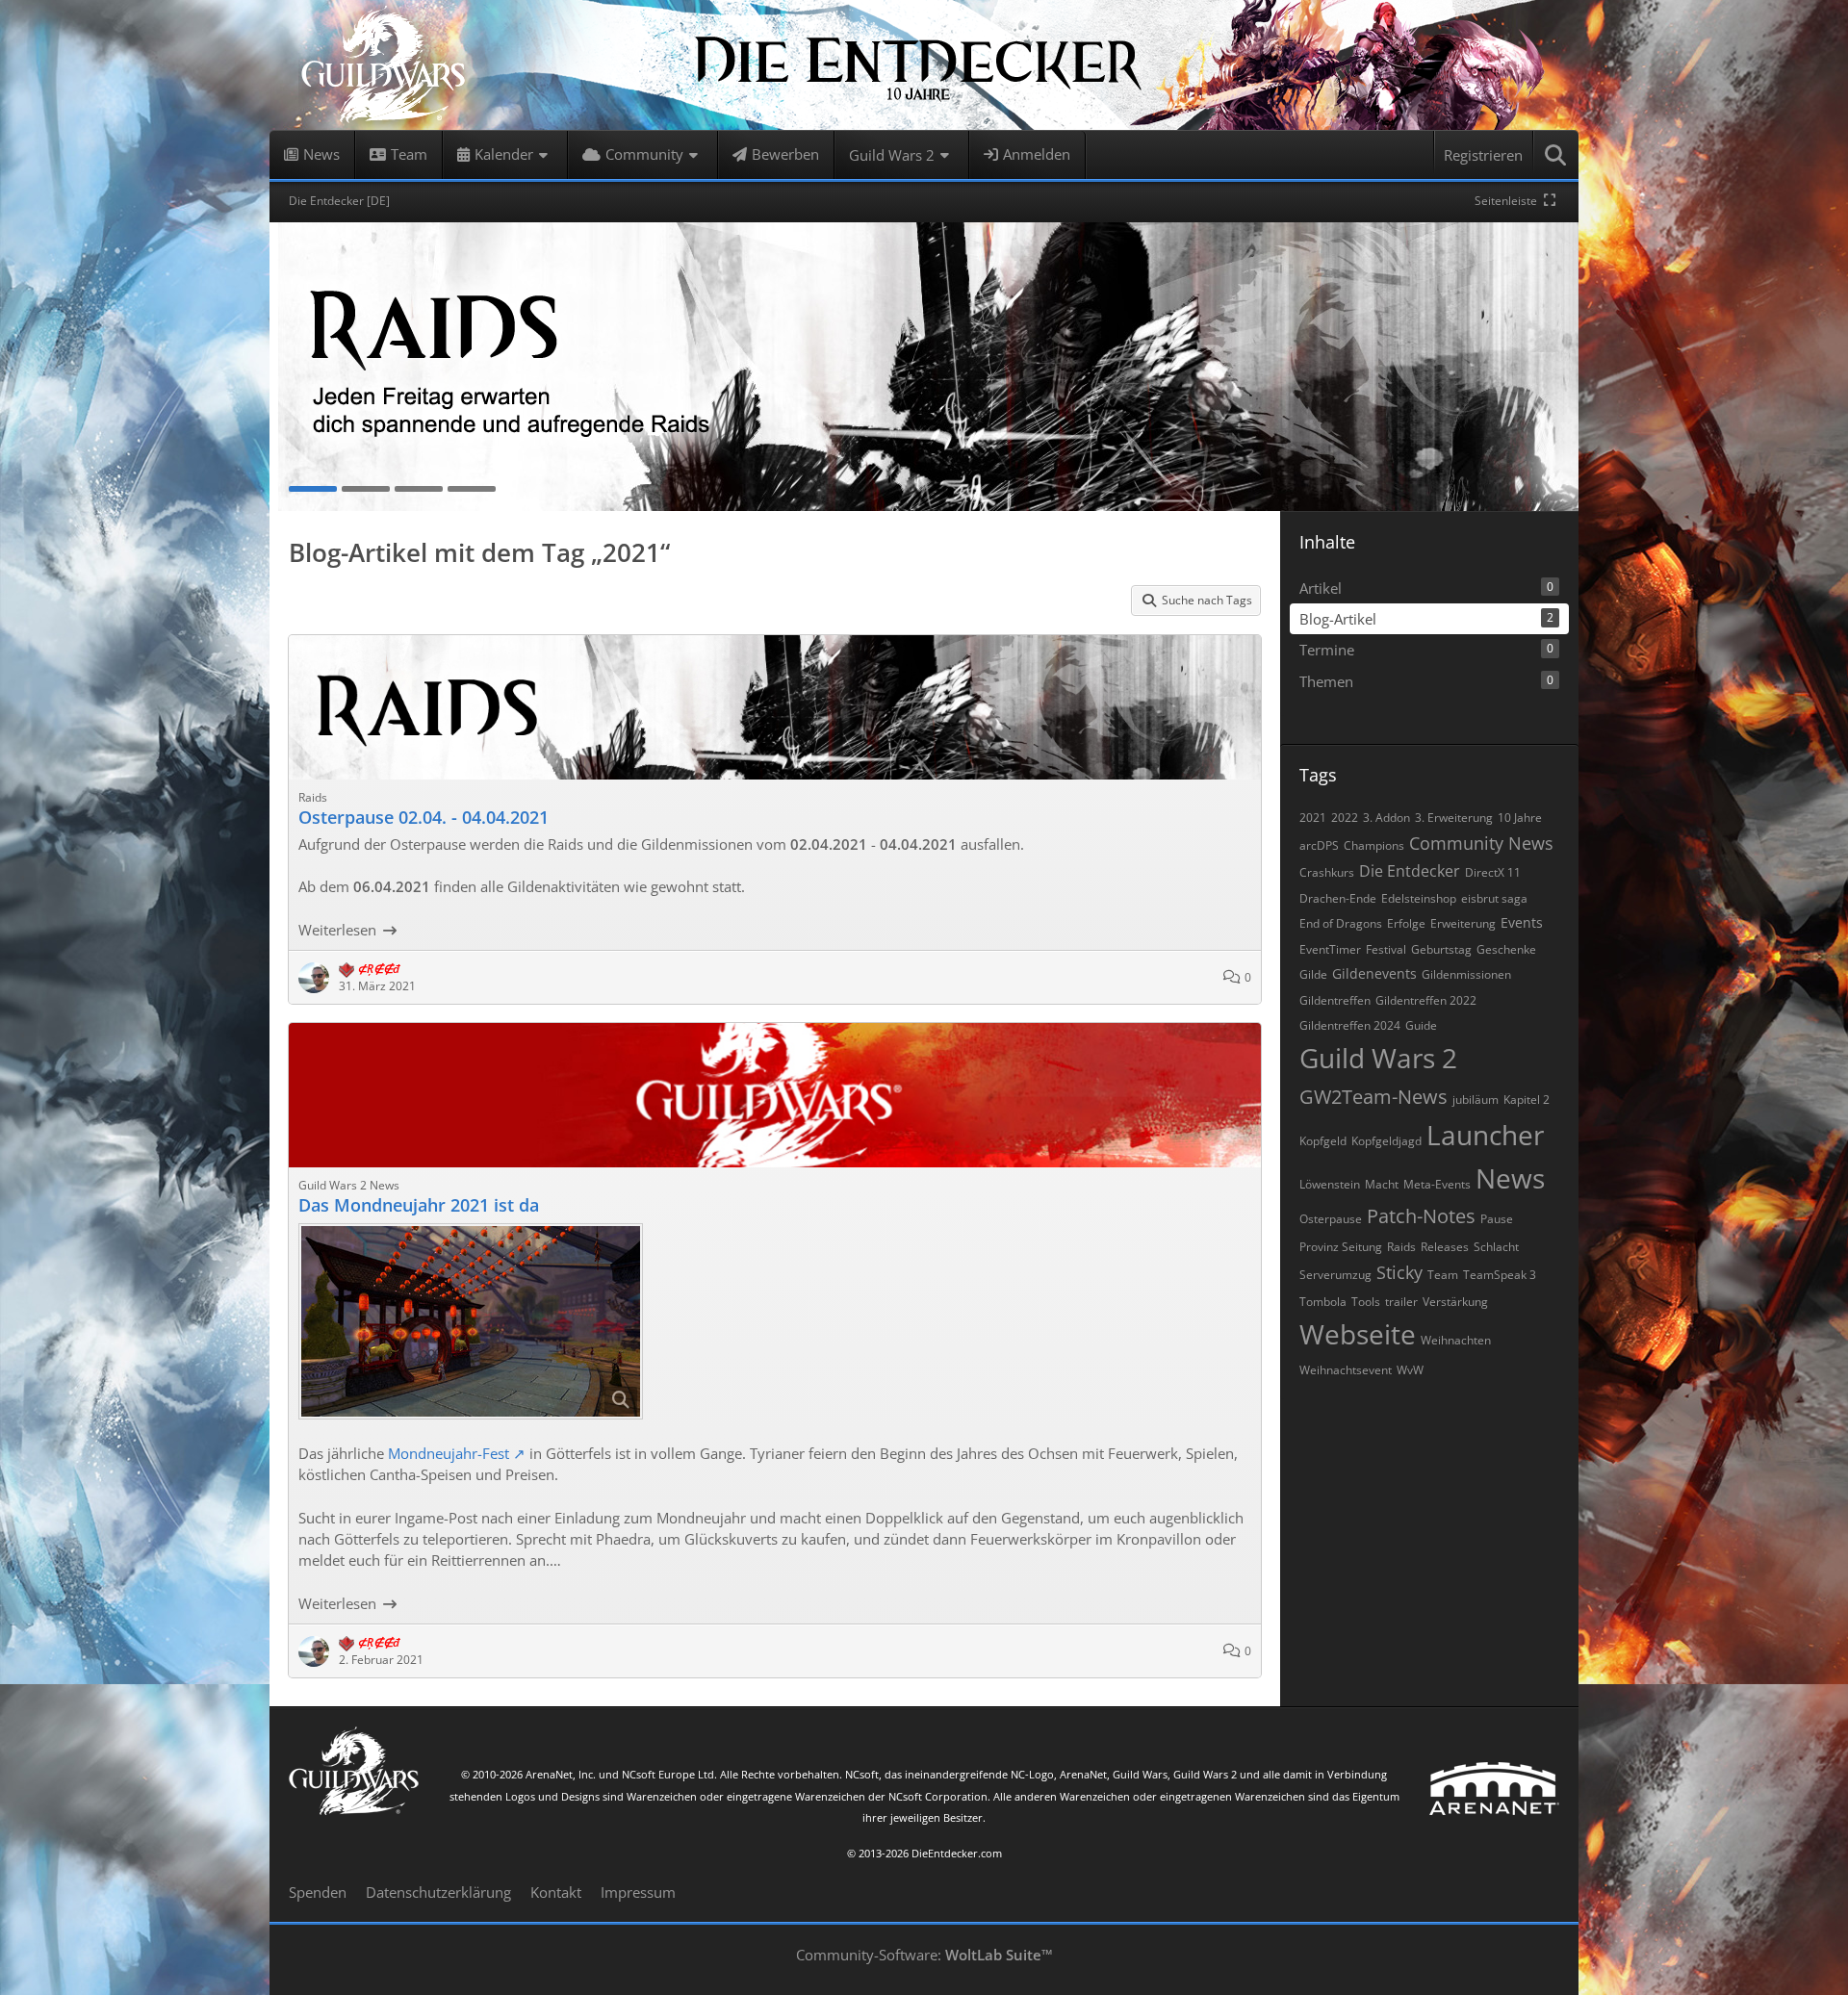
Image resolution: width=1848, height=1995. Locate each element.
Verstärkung (1455, 1302)
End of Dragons (1341, 923)
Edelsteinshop (1419, 898)
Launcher (1485, 1135)
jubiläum (1476, 1100)
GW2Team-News (1373, 1097)
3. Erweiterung (1454, 818)
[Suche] (1556, 155)
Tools (1366, 1302)
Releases (1445, 1247)
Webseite (1358, 1334)
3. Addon (1386, 818)
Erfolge (1406, 923)
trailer (1401, 1302)
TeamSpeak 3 (1500, 1275)
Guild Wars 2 (1378, 1058)
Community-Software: (924, 1955)
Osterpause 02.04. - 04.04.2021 (423, 817)
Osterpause (1331, 1219)
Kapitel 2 (1527, 1100)
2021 (1313, 818)
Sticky (1399, 1272)
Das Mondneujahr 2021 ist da (419, 1205)
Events (1522, 922)
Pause (1497, 1219)
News (1510, 1178)
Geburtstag (1441, 949)
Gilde (1313, 974)
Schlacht (1496, 1247)
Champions (1374, 845)
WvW (1410, 1370)
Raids (1401, 1247)
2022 (1345, 818)
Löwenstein (1330, 1184)
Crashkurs (1327, 872)
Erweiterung (1463, 923)
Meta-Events (1437, 1184)
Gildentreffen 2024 (1350, 1025)
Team (1443, 1275)
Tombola (1323, 1302)
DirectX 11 (1493, 872)
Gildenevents (1374, 973)
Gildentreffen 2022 (1426, 1000)
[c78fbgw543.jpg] (471, 1321)
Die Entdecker (1410, 871)
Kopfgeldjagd (1386, 1141)
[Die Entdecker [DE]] (924, 65)
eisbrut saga (1494, 898)
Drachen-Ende (1338, 898)
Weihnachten (1456, 1340)
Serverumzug (1335, 1275)
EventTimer (1330, 949)
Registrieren (1483, 155)
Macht (1382, 1184)
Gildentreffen (1335, 1000)
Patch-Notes (1421, 1216)
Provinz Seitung (1341, 1247)
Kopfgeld (1323, 1141)
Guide (1421, 1025)
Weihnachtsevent (1346, 1370)
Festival (1386, 949)
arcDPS (1319, 845)
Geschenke (1506, 949)
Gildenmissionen (1466, 974)
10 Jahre (1520, 818)
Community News (1481, 843)
